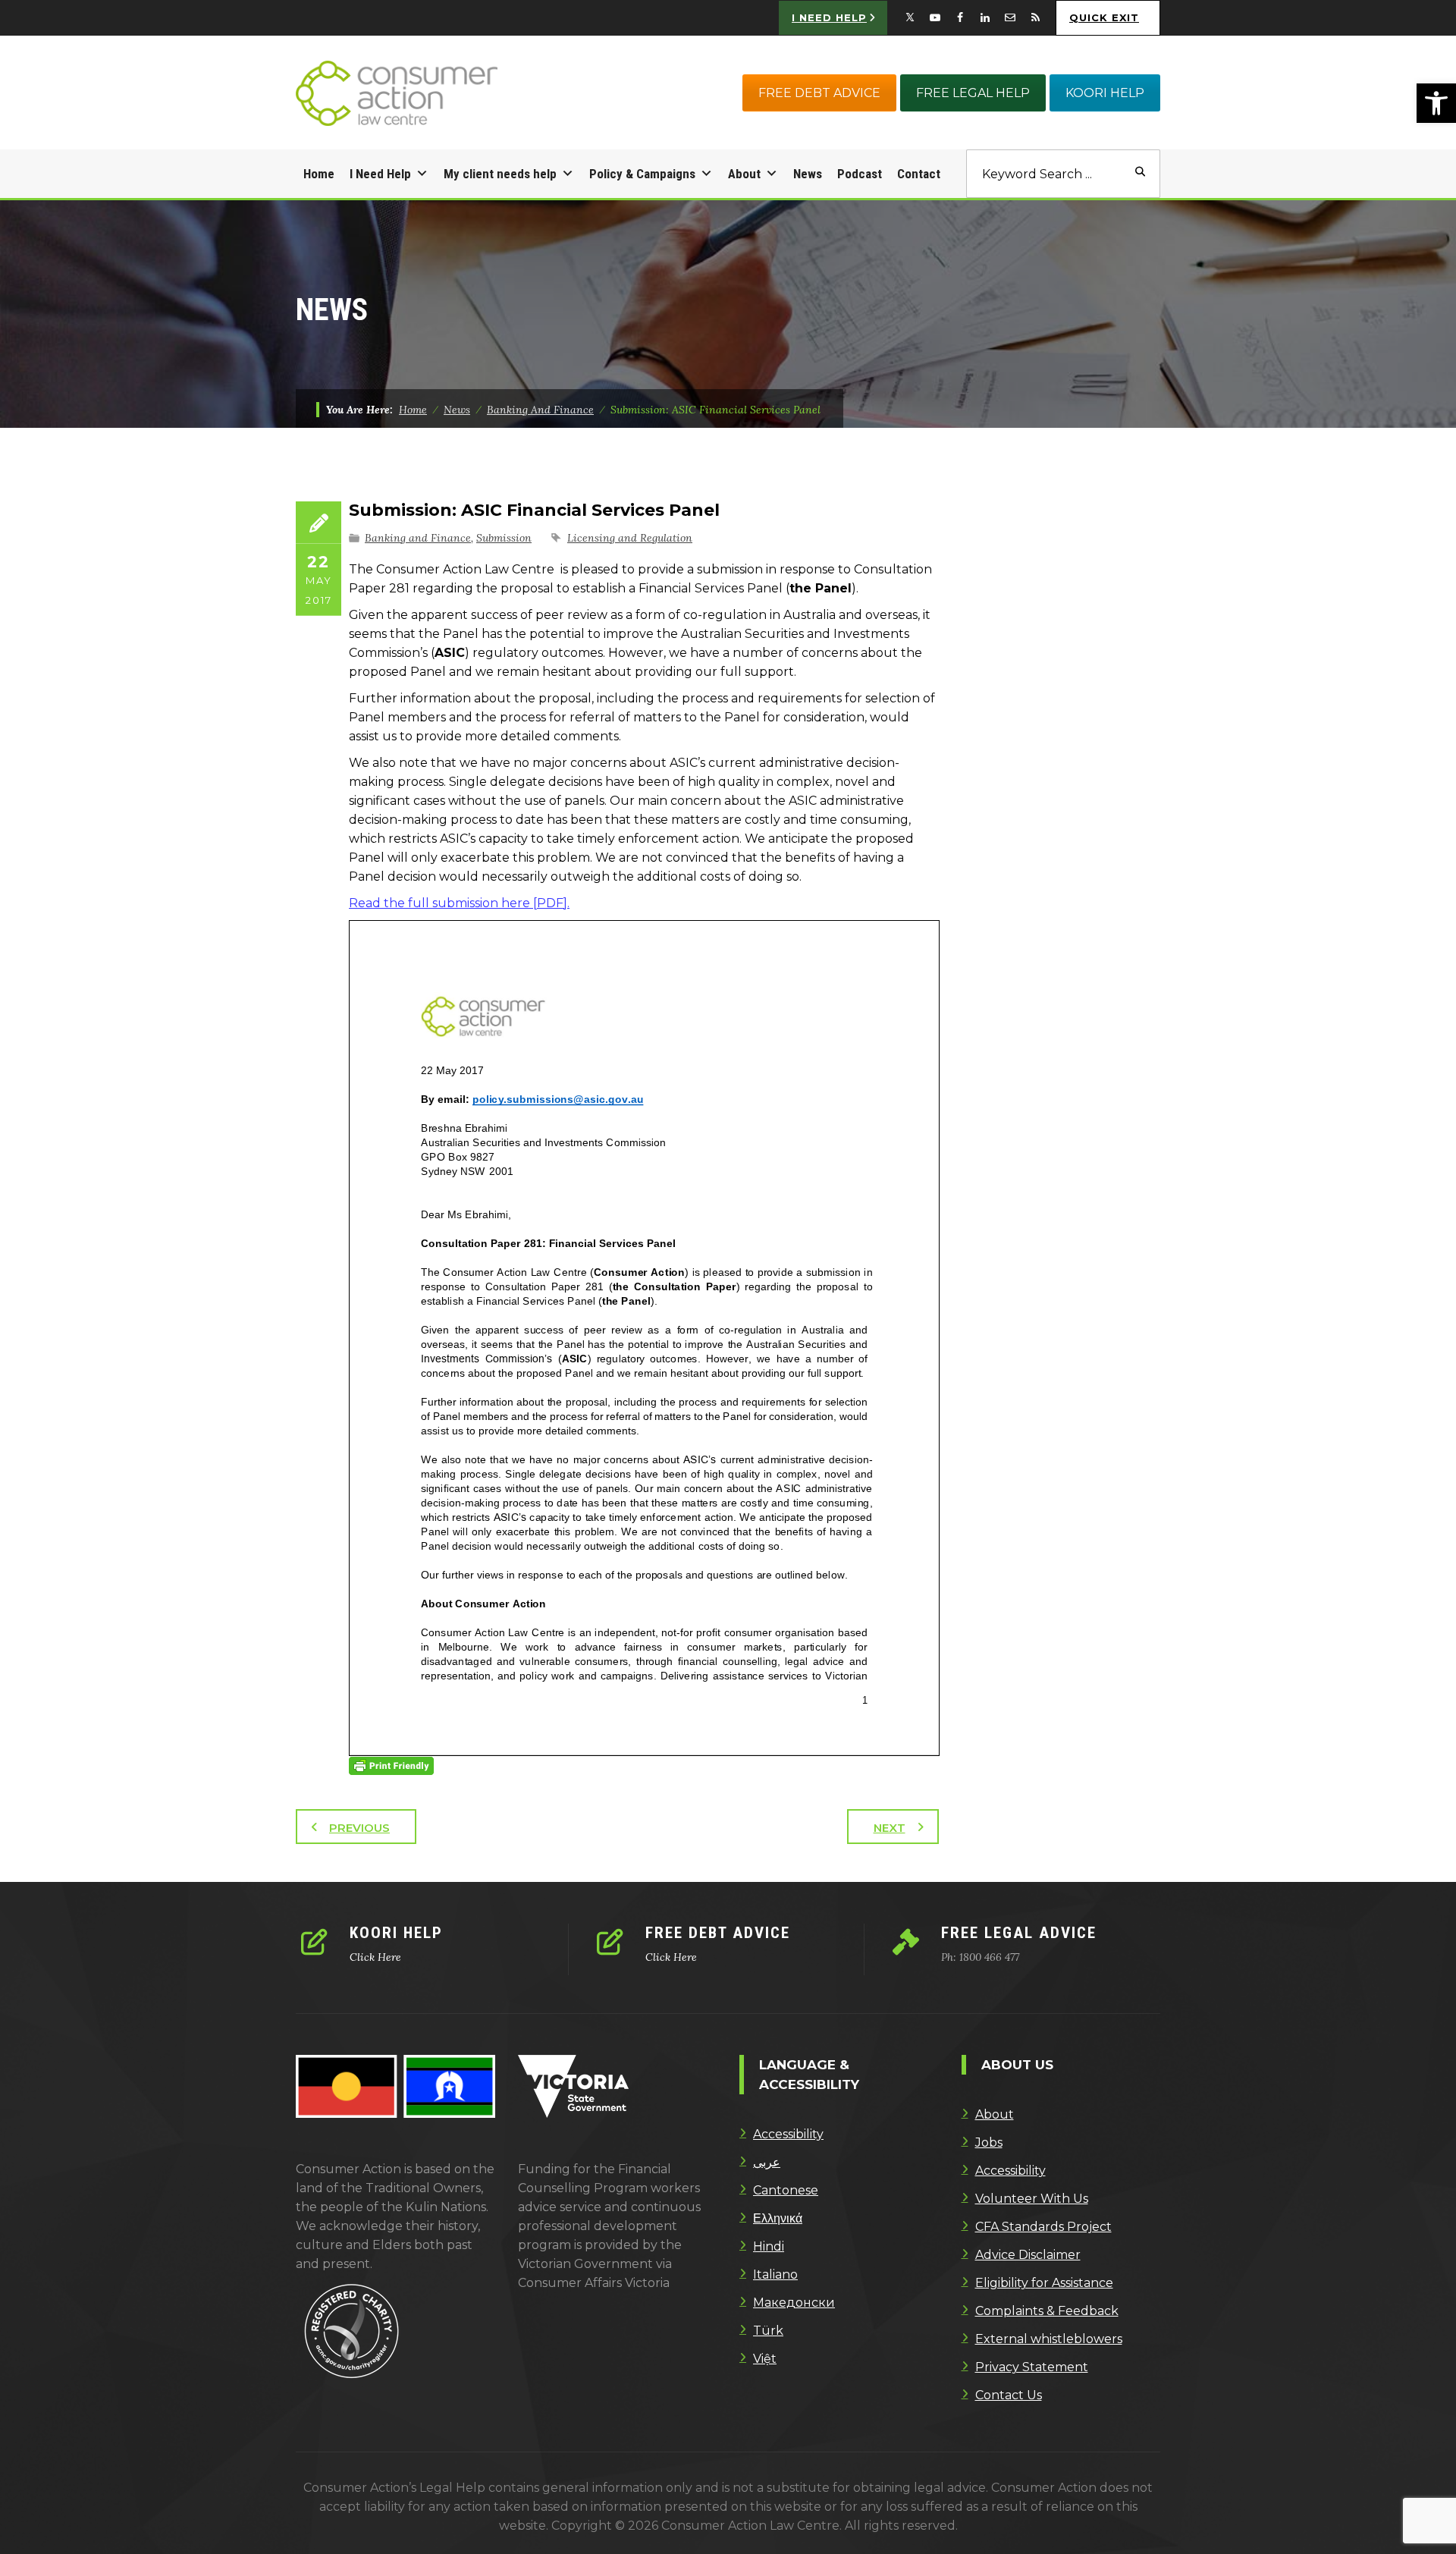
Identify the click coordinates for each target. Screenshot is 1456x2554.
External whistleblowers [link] (1049, 2339)
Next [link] (890, 1828)
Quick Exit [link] (1104, 17)
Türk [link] (768, 2331)
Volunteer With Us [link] (1032, 2199)
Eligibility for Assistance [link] (1044, 2283)
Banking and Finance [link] (418, 538)
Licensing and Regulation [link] (630, 538)
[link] (1436, 103)
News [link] (808, 174)
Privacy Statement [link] (1032, 2367)
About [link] (744, 174)
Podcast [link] (860, 174)
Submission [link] (504, 538)
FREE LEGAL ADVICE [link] (1019, 1933)
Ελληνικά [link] (778, 2218)
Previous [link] (359, 1828)
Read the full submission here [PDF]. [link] (459, 903)
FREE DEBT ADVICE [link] (819, 93)
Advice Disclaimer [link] (1028, 2255)
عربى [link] (767, 2162)
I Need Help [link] (380, 174)
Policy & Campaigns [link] (642, 174)
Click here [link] (375, 1957)
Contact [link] (919, 174)
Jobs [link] (989, 2142)
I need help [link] (829, 17)
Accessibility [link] (788, 2134)
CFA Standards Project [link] (1043, 2227)
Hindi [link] (769, 2246)
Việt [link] (765, 2359)
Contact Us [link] (1009, 2395)
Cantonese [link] (786, 2190)
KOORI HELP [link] (1105, 93)
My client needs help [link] (500, 174)
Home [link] (319, 174)
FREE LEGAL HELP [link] (973, 93)
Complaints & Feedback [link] (1047, 2311)
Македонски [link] (794, 2303)
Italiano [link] (775, 2274)
